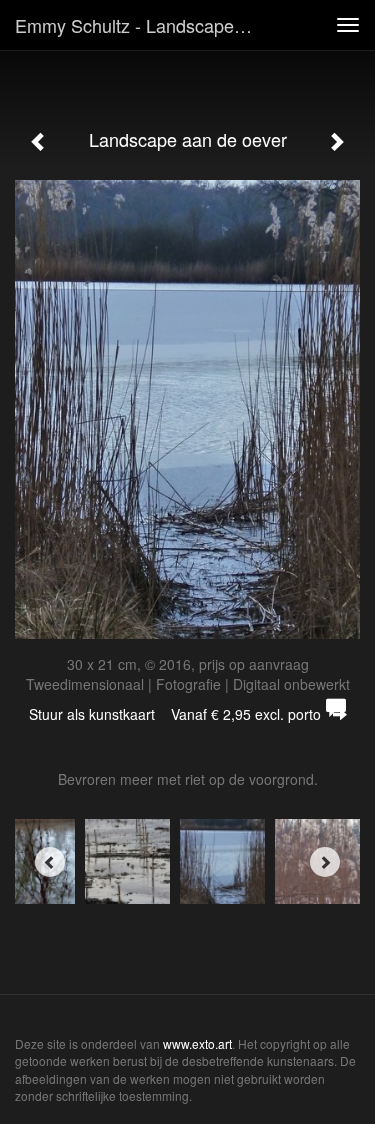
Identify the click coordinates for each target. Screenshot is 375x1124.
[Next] (325, 862)
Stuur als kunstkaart (175, 714)
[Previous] (50, 862)
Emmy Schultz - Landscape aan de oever (143, 25)
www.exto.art (197, 1043)
